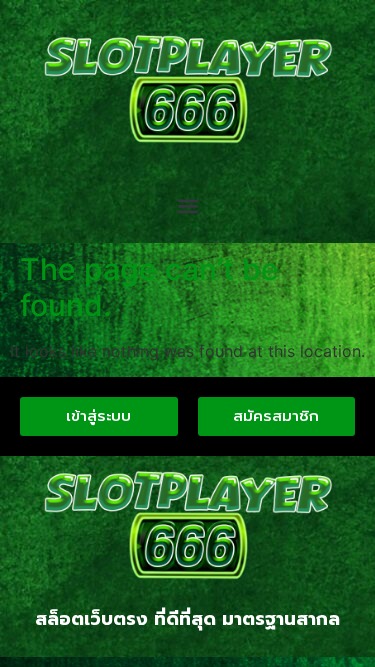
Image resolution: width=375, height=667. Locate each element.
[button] (187, 206)
